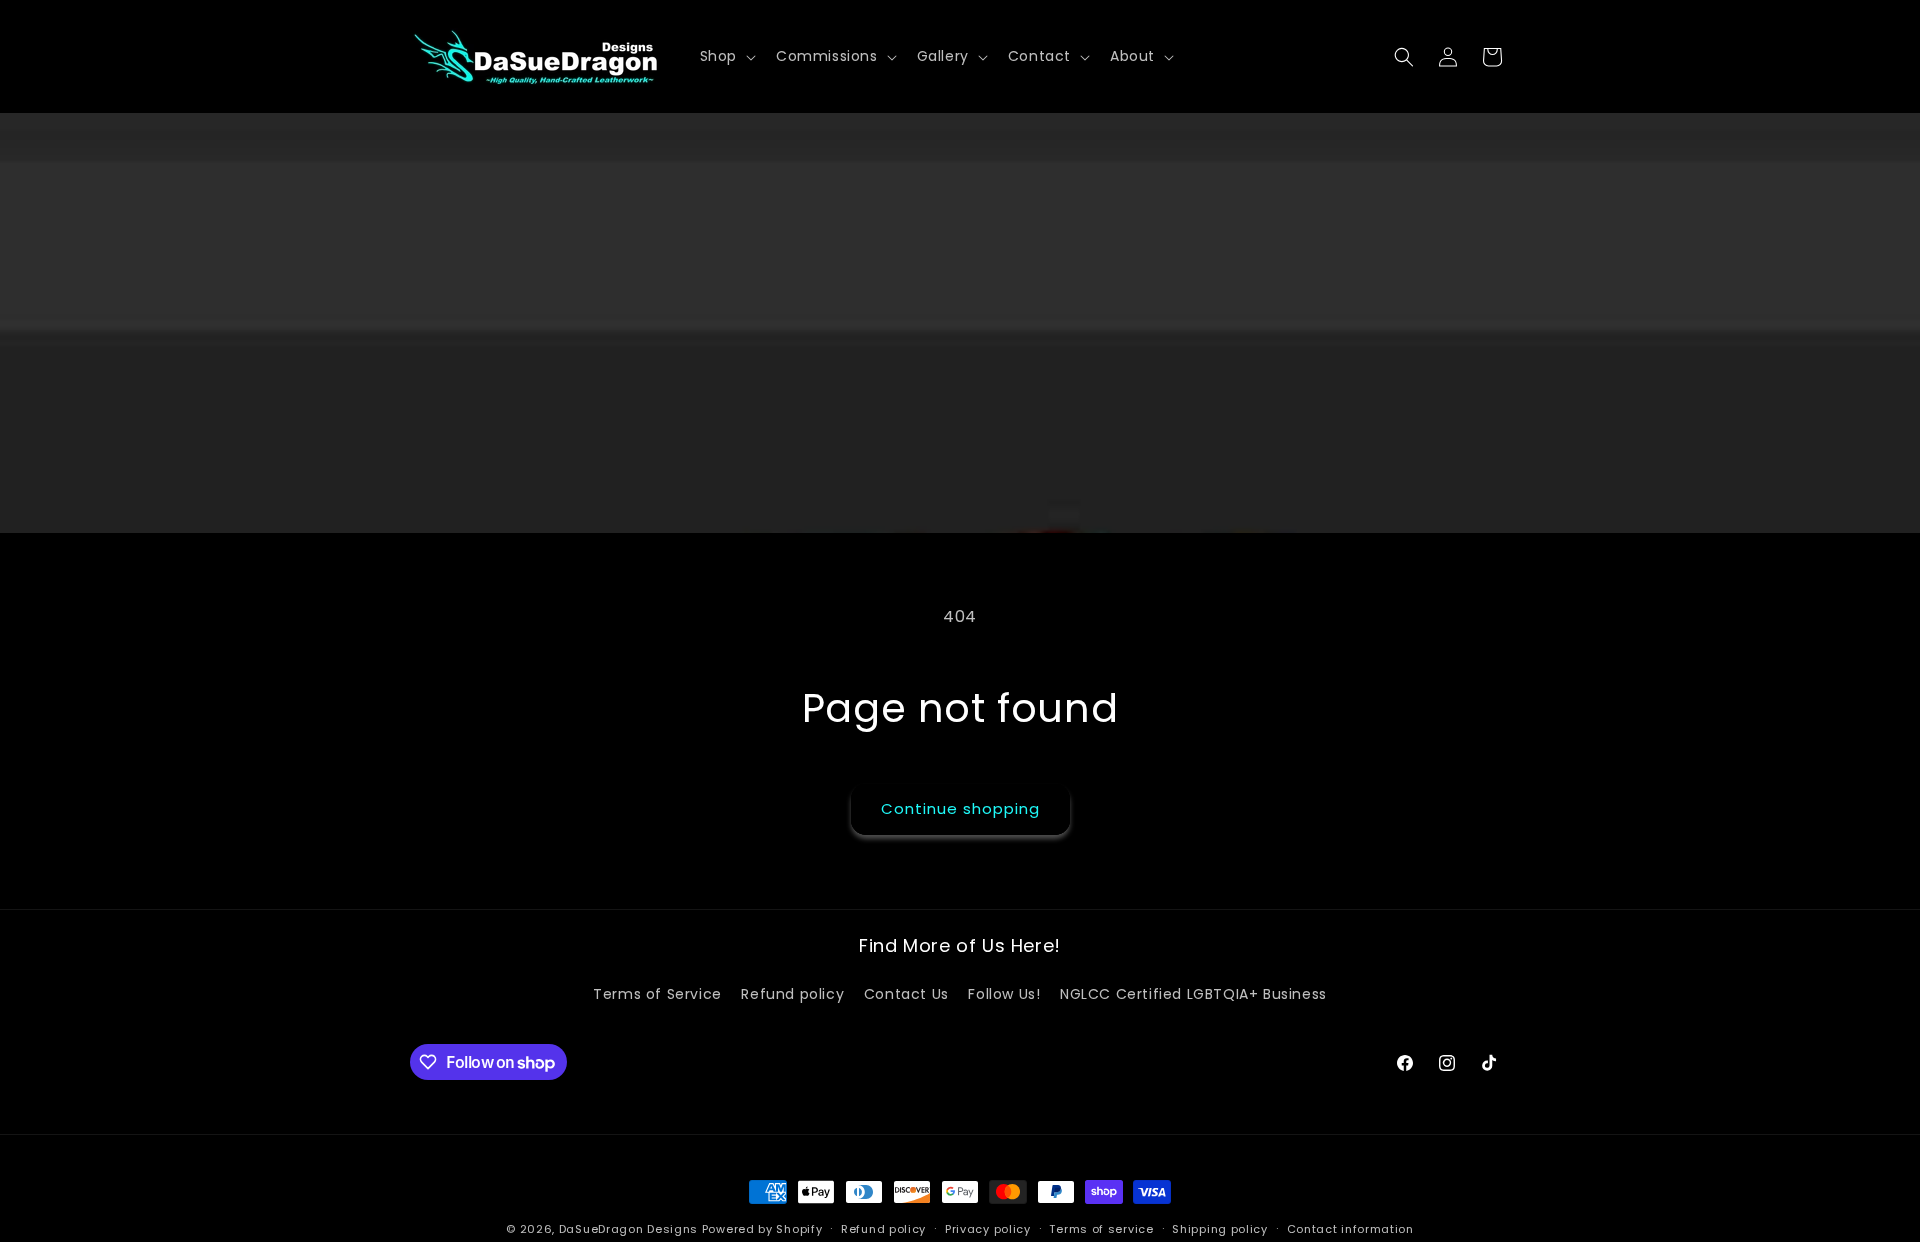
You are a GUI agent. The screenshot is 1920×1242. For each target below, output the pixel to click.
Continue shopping (960, 808)
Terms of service (1101, 1229)
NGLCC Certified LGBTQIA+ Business (1193, 994)
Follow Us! (1004, 994)
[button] (726, 56)
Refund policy (792, 994)
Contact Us (906, 994)
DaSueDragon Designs (628, 1229)
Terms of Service (657, 994)
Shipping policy (1220, 1229)
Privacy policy (988, 1229)
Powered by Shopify (762, 1229)
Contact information (1350, 1229)
